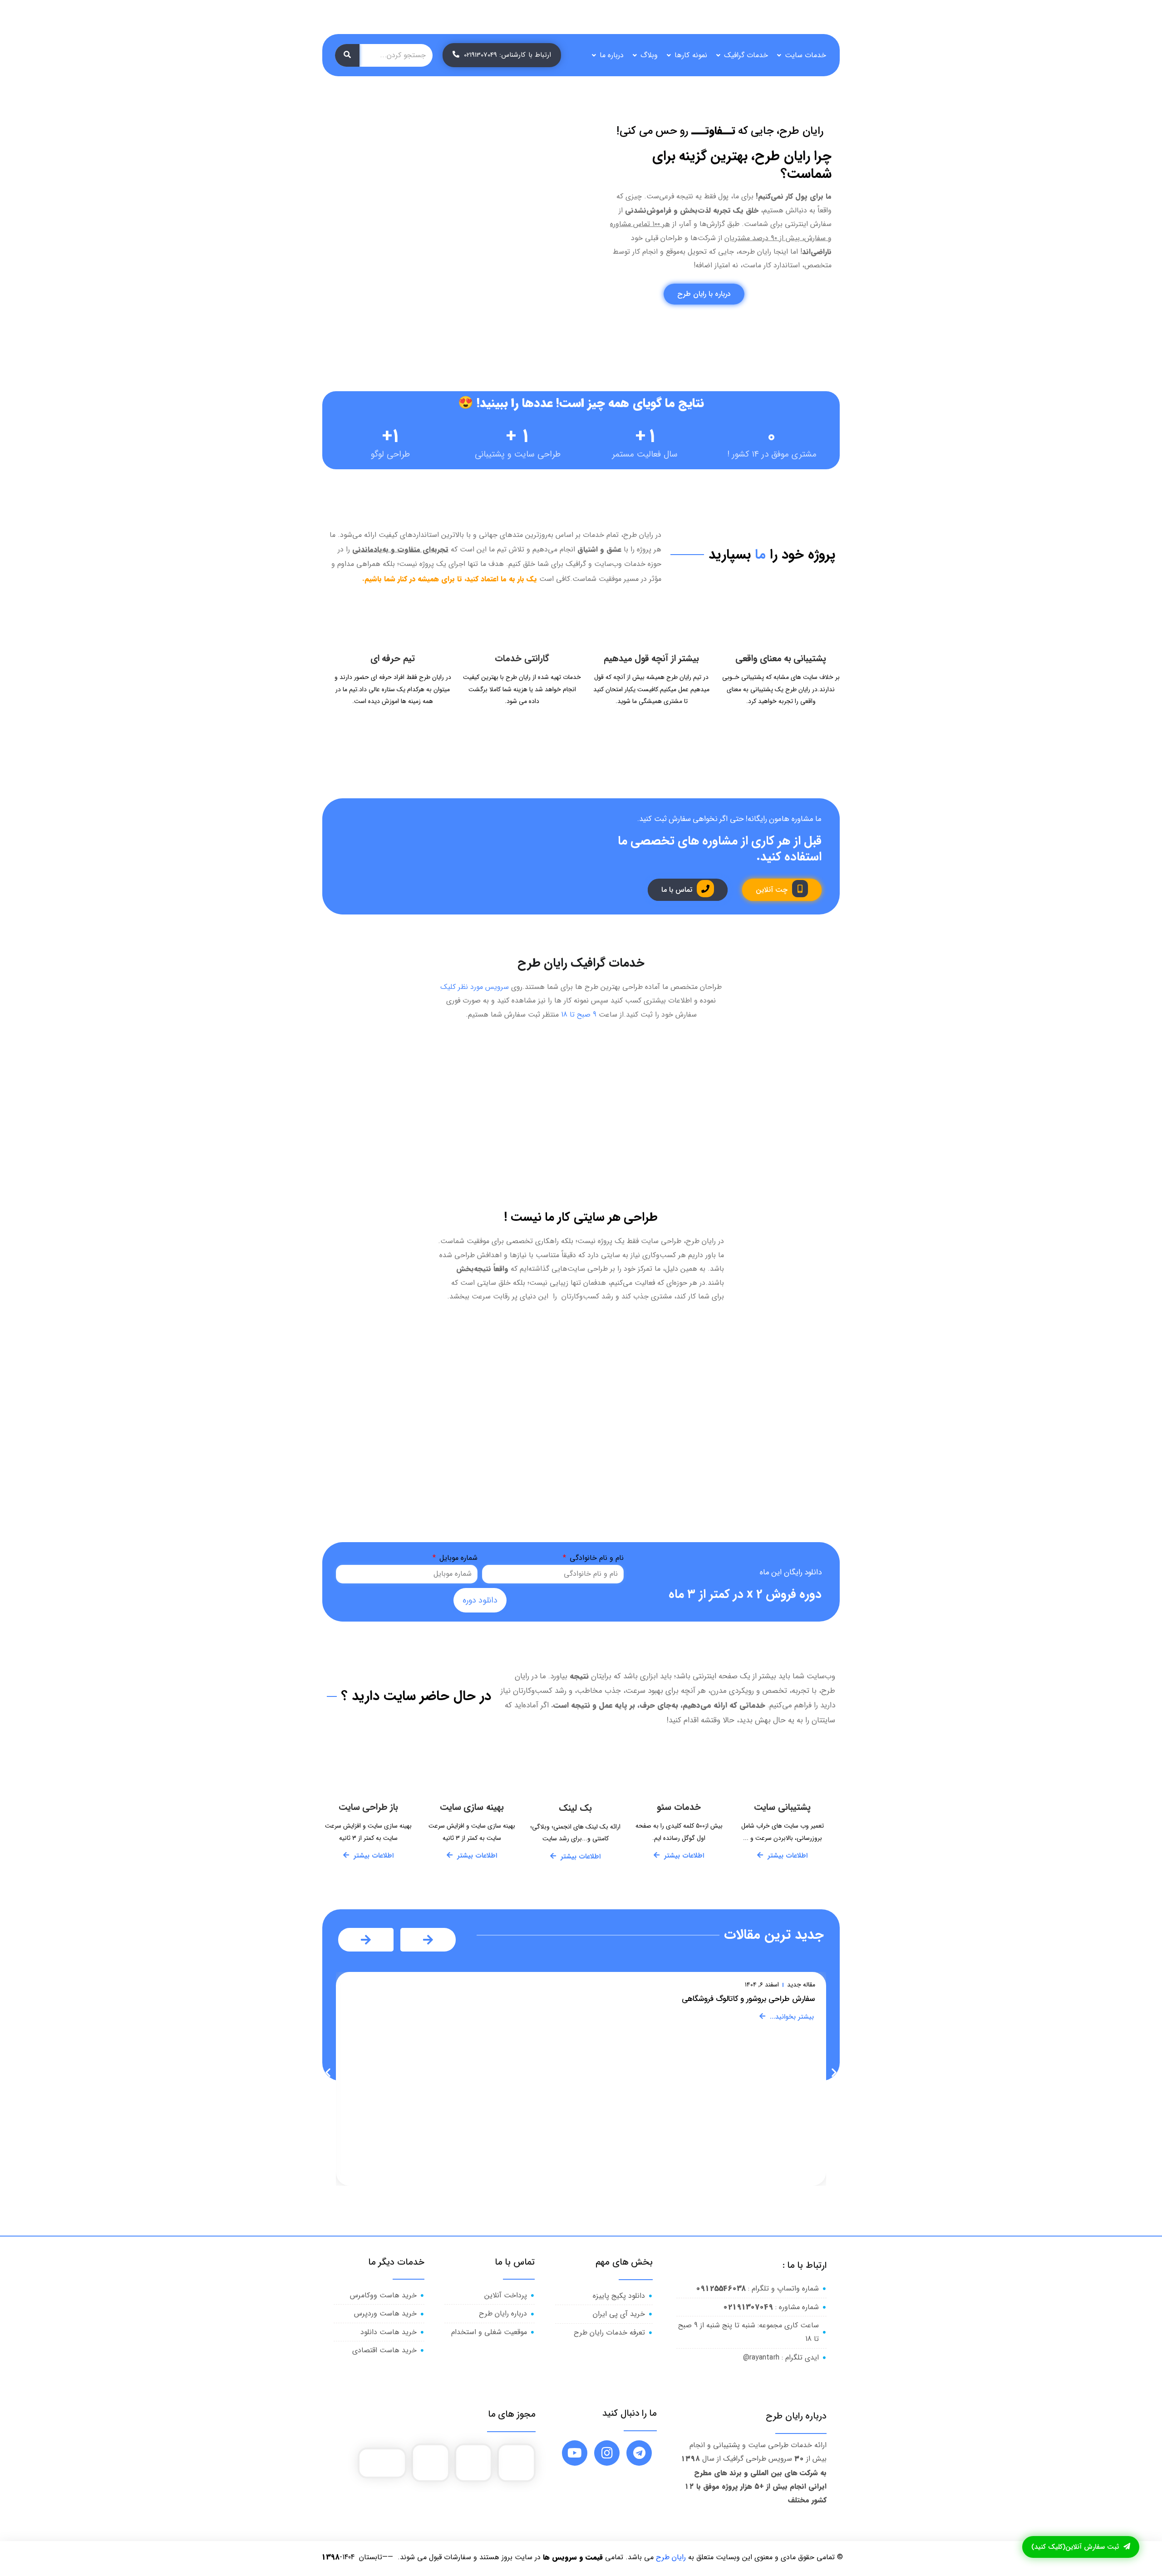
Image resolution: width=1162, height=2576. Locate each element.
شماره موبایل (457, 1558)
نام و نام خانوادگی (596, 1558)
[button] (328, 2072)
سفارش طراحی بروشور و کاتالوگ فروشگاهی (748, 1999)
